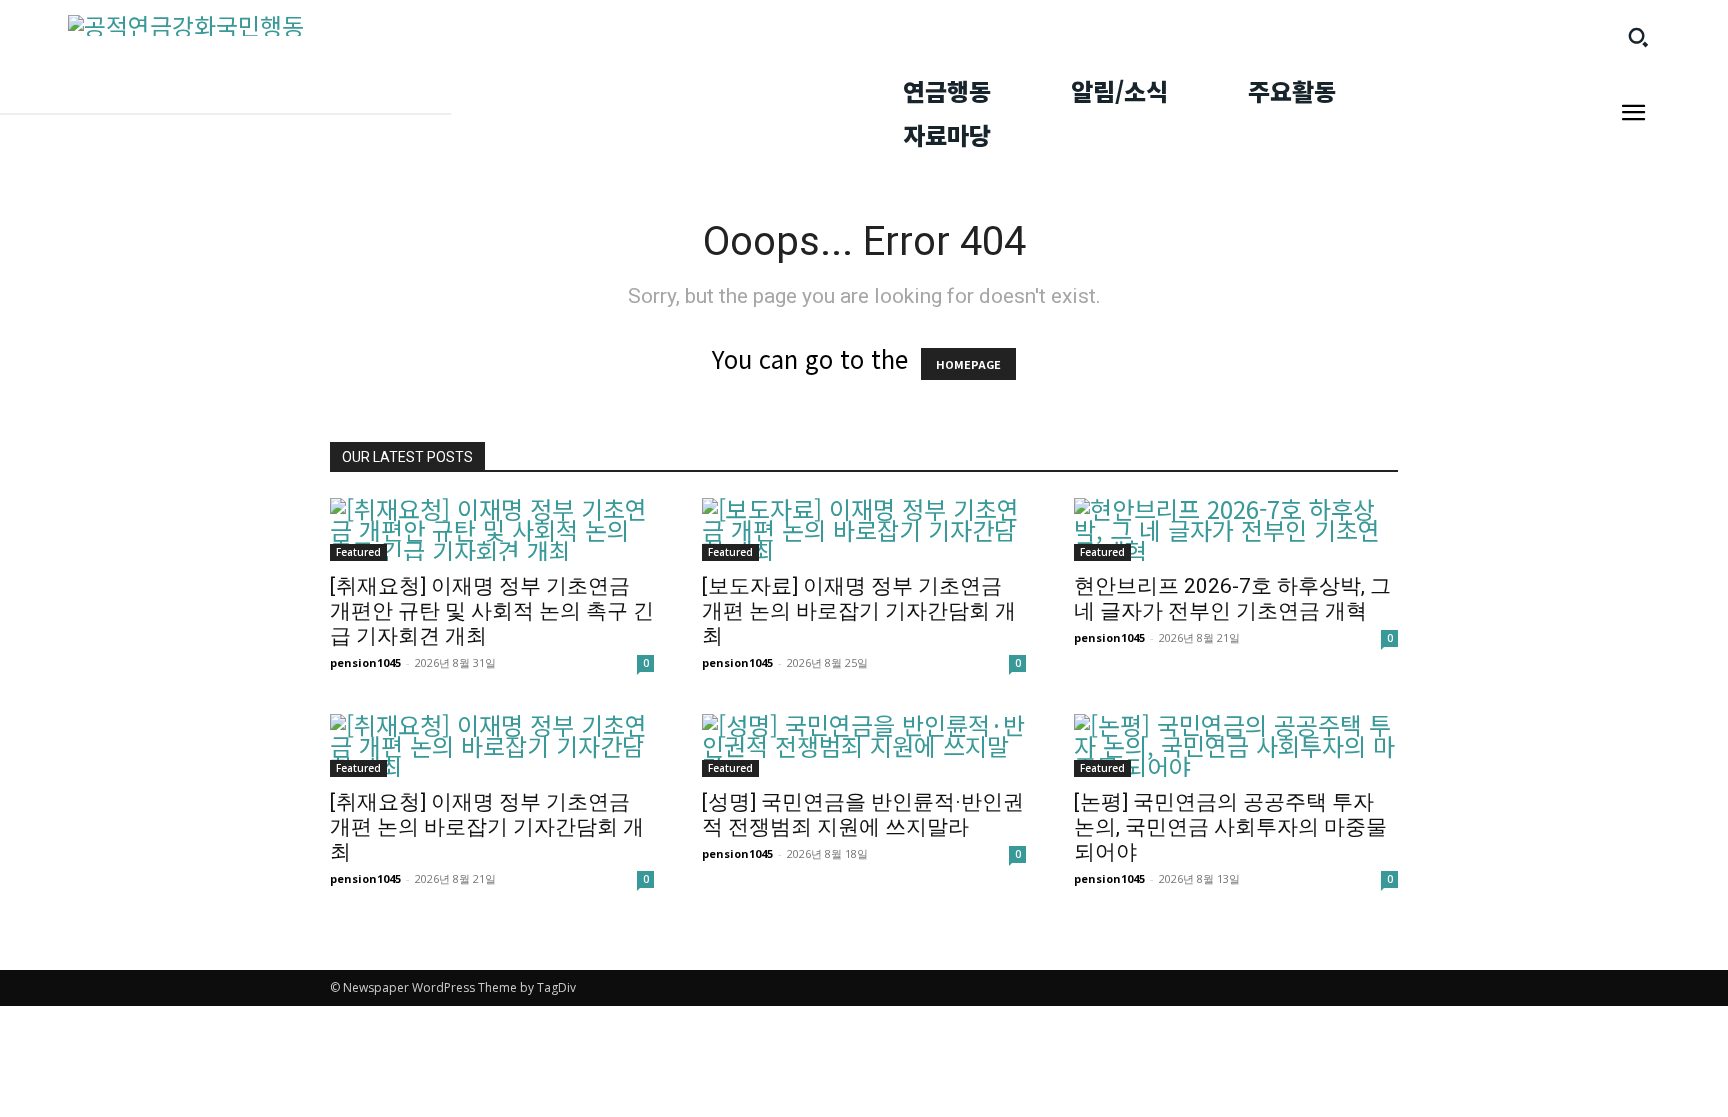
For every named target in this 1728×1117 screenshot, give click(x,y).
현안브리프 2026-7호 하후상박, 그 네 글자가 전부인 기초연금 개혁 (1232, 598)
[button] (1638, 37)
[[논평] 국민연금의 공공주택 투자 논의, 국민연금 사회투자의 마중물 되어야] (1236, 745)
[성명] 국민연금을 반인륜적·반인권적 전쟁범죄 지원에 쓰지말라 (863, 814)
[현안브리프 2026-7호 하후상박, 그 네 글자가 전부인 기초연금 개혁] (1236, 529)
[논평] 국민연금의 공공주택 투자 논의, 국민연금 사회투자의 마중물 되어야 (1230, 827)
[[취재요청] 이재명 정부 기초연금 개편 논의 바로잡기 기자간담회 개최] (492, 745)
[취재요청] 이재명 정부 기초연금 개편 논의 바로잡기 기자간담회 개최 (487, 827)
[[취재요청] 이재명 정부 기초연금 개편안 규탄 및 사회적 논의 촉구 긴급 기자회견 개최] (492, 529)
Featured (358, 552)
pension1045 (365, 662)
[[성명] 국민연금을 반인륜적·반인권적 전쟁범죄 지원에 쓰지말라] (864, 745)
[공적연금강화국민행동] (454, 25)
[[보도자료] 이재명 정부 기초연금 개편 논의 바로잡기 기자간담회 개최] (864, 529)
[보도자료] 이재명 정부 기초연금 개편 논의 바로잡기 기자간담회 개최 (859, 611)
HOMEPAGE (968, 364)
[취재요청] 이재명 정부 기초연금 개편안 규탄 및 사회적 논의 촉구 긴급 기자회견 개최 (492, 611)
